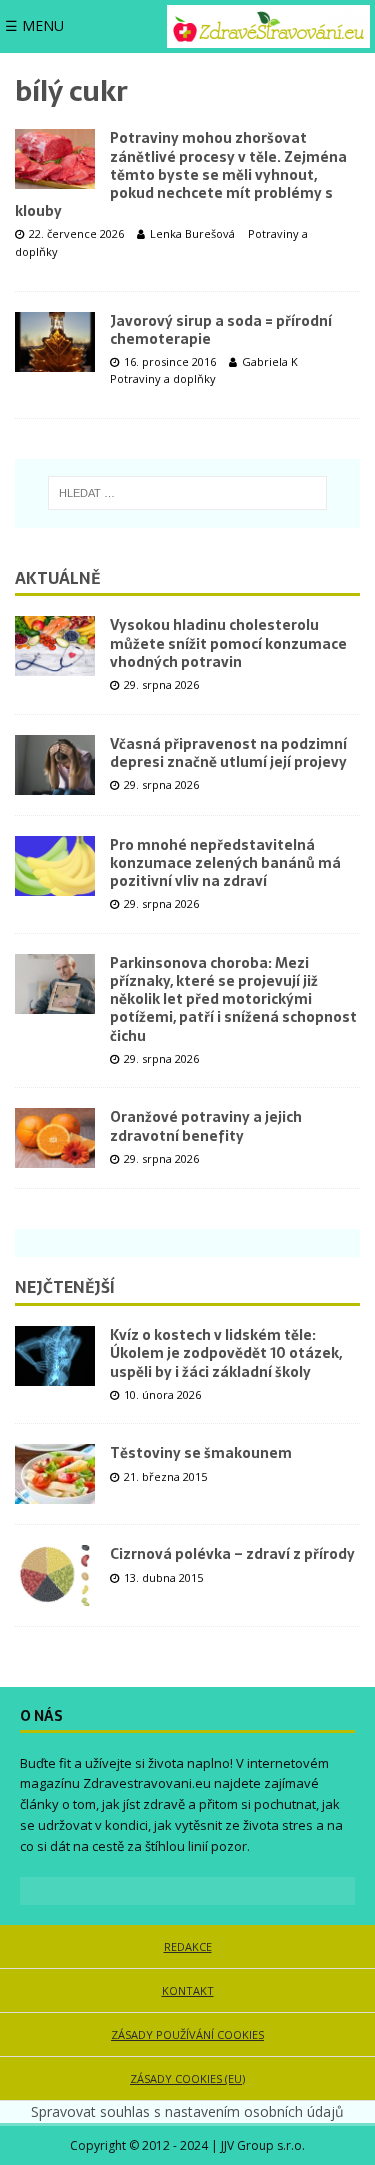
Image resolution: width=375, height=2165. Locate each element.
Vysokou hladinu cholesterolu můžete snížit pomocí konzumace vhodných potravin (228, 643)
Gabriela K (270, 361)
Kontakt (188, 1990)
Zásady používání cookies (187, 2034)
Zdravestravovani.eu (147, 1783)
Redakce (188, 1946)
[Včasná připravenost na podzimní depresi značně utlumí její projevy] (55, 765)
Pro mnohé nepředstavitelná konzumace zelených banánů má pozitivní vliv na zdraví (225, 863)
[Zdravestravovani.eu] (268, 26)
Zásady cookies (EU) (187, 2078)
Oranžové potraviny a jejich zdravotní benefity (206, 1126)
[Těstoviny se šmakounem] (55, 1474)
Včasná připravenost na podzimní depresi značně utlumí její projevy (228, 753)
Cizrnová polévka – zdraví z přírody (232, 1554)
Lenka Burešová (192, 233)
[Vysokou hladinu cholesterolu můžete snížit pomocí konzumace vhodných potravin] (55, 646)
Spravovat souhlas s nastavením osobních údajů (187, 2111)
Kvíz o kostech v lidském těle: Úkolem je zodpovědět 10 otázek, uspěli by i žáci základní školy (226, 1353)
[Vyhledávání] (187, 493)
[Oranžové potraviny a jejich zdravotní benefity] (55, 1138)
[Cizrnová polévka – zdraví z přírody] (55, 1575)
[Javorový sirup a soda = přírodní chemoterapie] (55, 342)
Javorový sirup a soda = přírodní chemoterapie (221, 330)
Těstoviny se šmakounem (201, 1453)
